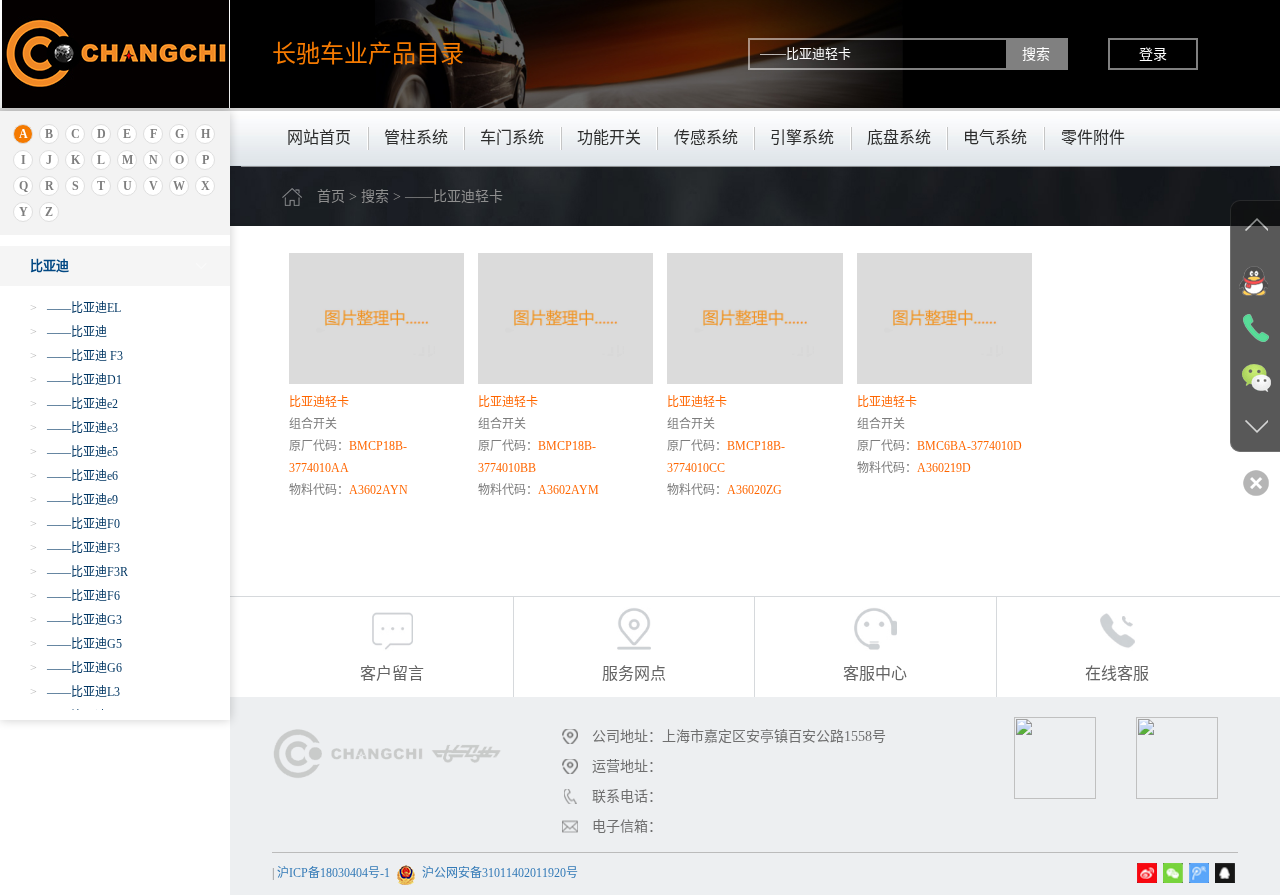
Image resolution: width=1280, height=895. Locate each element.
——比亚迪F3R (79, 572)
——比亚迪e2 (74, 404)
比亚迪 (49, 265)
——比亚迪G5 (76, 644)
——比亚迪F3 (75, 548)
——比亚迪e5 (74, 452)
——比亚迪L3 (75, 692)
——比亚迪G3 (76, 620)
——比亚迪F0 (75, 524)
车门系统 (512, 137)
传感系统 (706, 137)
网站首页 (319, 137)
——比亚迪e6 (74, 476)
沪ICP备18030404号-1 (333, 873)
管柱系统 (416, 137)
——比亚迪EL (75, 308)
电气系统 (995, 137)
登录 (1153, 54)
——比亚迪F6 (75, 596)
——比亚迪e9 (74, 500)
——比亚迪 (68, 332)
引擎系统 (802, 137)
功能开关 (609, 137)
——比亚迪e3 (74, 428)
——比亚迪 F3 (76, 356)
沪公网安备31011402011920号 (500, 873)
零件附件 (1093, 137)
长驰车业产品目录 (368, 53)
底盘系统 (899, 137)
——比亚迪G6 (76, 668)
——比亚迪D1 (76, 380)
